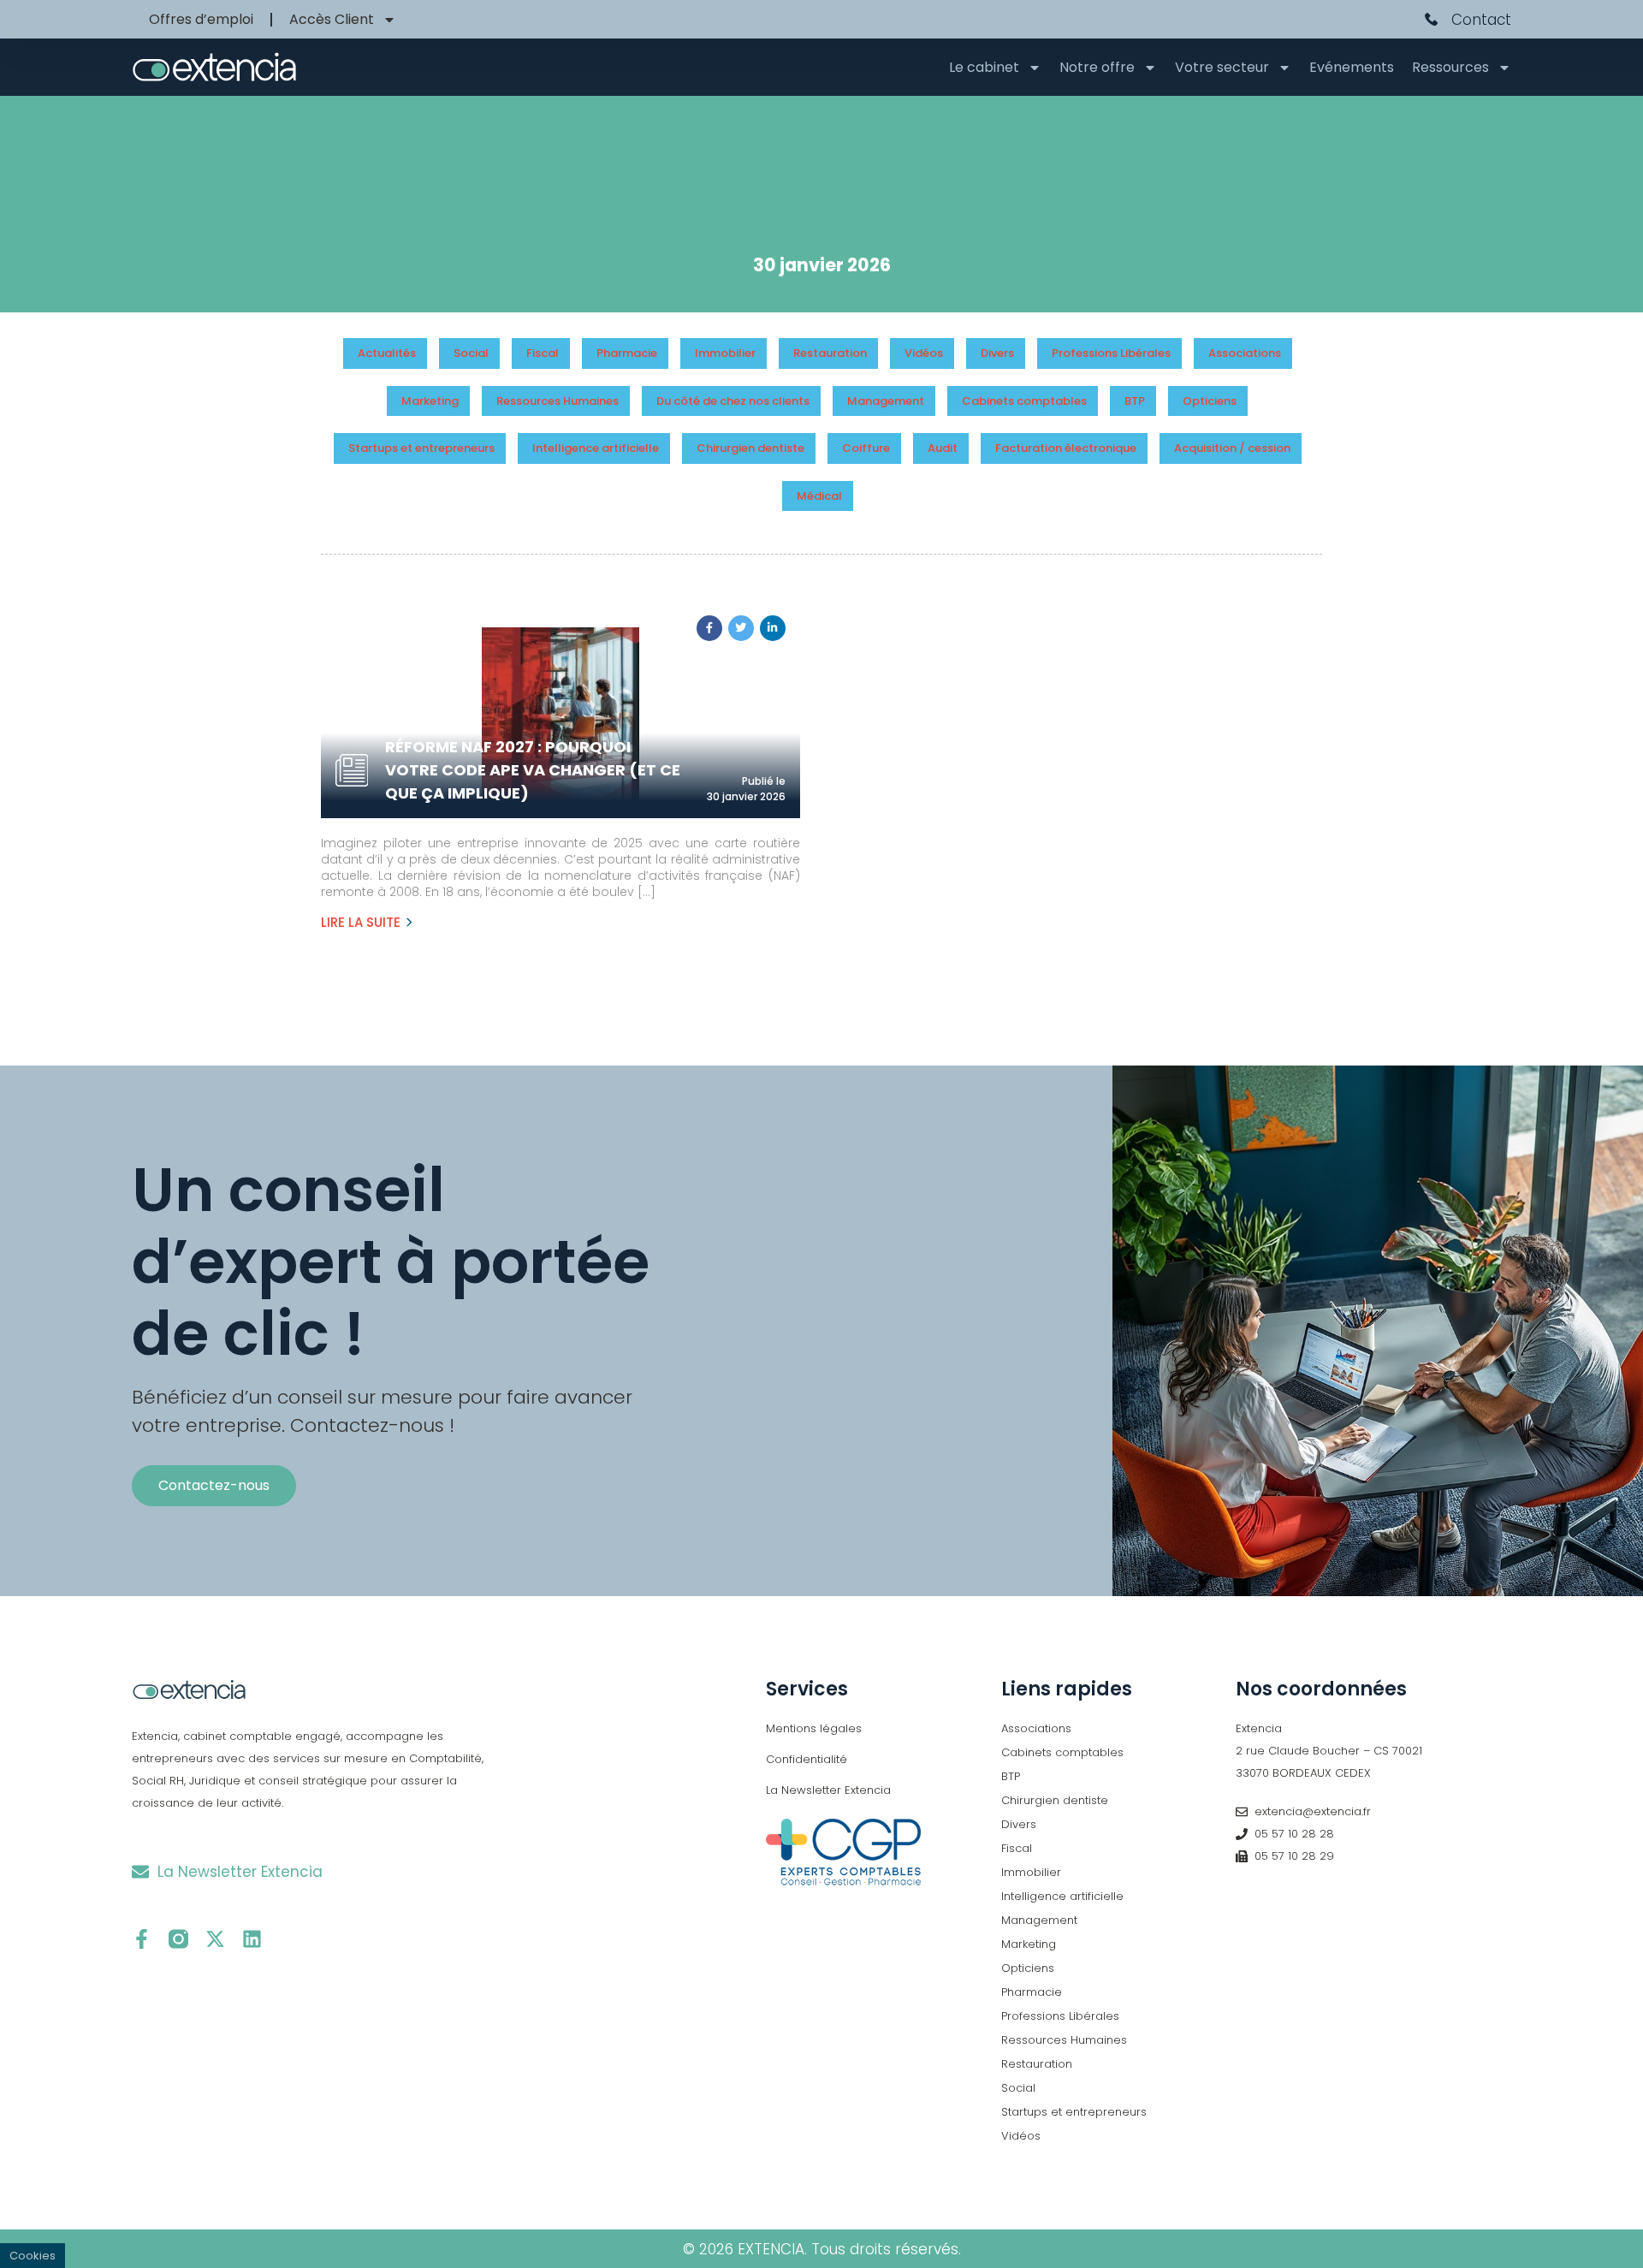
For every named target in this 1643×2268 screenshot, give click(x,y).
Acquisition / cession (1232, 448)
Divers (997, 353)
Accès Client (332, 19)
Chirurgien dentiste (750, 448)
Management (886, 401)
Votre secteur (1222, 68)
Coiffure (866, 448)
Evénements (1352, 68)
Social (471, 353)
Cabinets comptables (1024, 401)
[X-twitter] (215, 1939)
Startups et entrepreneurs (421, 448)
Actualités (387, 353)
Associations (1245, 353)
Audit (943, 448)
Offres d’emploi (201, 19)
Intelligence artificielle (596, 448)
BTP (1135, 401)
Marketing (430, 401)
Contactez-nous (214, 1485)
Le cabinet (984, 68)
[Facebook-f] (142, 1939)
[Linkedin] (252, 1939)
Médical (819, 496)
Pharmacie (627, 353)
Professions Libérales (1111, 353)
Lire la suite (361, 922)
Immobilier (725, 353)
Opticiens (1210, 401)
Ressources (1450, 68)
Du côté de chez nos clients (733, 401)
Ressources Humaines (558, 401)
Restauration (830, 353)
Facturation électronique (1066, 448)
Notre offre (1097, 68)
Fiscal (543, 353)
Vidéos (924, 353)
